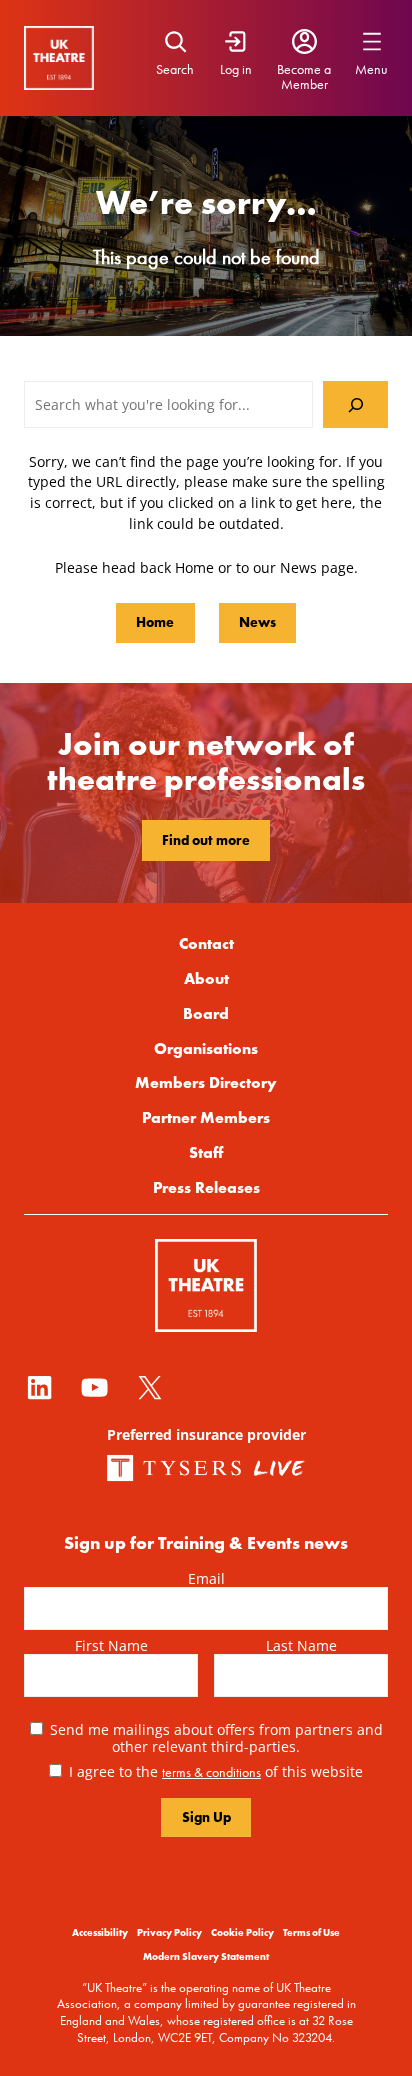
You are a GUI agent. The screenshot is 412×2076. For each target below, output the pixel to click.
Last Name (301, 1645)
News (257, 622)
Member (304, 84)
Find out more (206, 840)
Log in (236, 69)
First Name (111, 1645)
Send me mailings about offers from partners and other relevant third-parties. (216, 1738)
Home (155, 622)
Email (206, 1578)
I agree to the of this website (216, 1771)
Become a (304, 69)
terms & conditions (211, 1772)
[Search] (355, 404)
